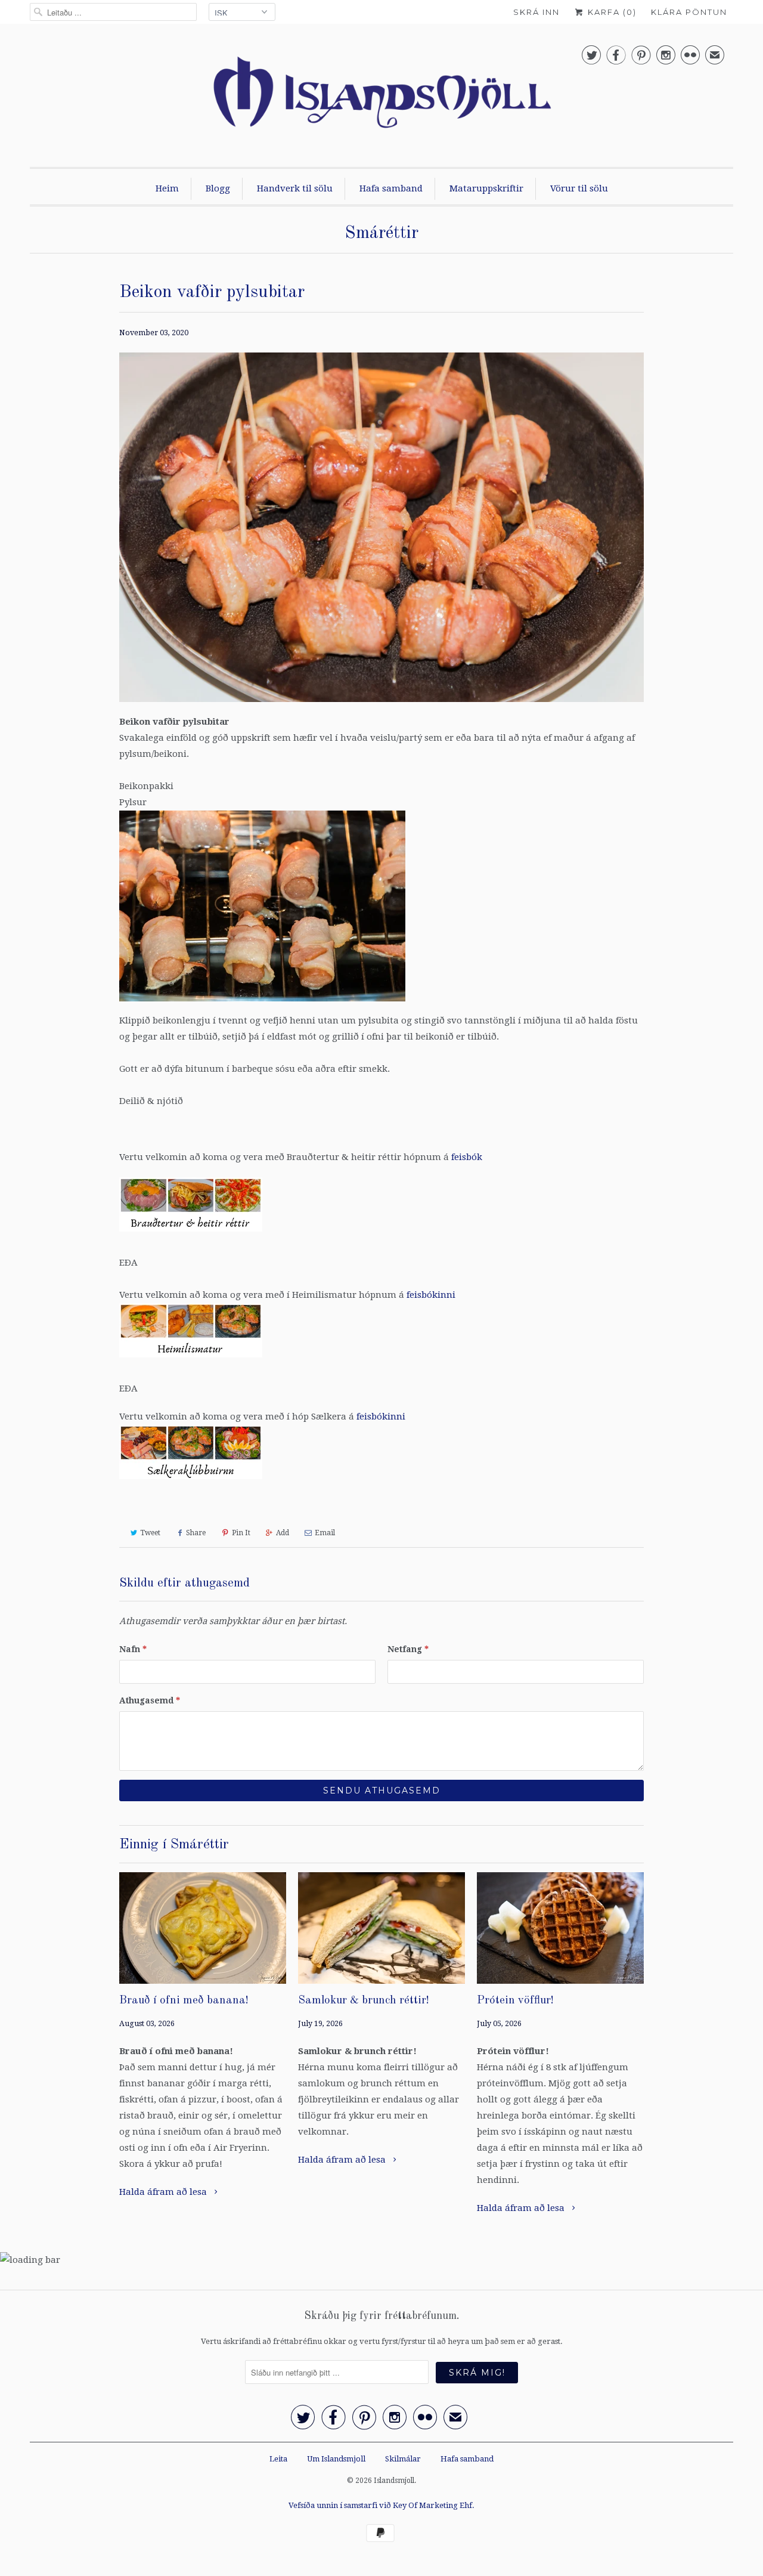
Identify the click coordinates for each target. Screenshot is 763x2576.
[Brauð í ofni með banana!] (203, 1928)
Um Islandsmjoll (336, 2459)
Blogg (218, 188)
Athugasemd (150, 1700)
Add (283, 1533)
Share (196, 1533)
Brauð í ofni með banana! (184, 2001)
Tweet (150, 1533)
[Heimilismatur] (191, 1360)
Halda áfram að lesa (164, 2192)
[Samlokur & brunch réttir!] (381, 1928)
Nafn (133, 1649)
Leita (278, 2459)
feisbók (467, 1157)
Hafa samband (391, 188)
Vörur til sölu (579, 188)
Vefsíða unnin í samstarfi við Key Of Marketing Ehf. (381, 2505)
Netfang (408, 1649)
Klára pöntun (689, 12)
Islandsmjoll (394, 2481)
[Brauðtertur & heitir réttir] (191, 1235)
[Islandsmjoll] (381, 98)
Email (325, 1533)
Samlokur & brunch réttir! (364, 2001)
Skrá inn (536, 12)
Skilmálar (403, 2459)
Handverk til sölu (295, 188)
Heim (167, 188)
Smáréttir (381, 233)
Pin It (241, 1533)
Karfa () (611, 12)
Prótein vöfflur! (515, 2001)
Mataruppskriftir (486, 188)
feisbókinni (431, 1295)
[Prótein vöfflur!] (560, 1928)
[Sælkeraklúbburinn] (191, 1482)
